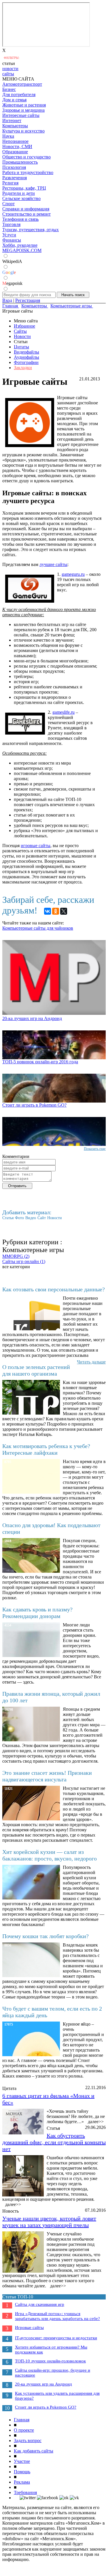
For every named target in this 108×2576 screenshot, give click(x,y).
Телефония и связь (20, 219)
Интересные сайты (21, 115)
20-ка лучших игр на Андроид (32, 1018)
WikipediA (12, 261)
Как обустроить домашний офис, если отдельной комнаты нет (54, 2142)
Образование (15, 152)
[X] (64, 911)
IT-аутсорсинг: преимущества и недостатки (56, 2338)
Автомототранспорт (22, 84)
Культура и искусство (23, 131)
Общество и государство (26, 157)
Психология (14, 167)
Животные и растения (24, 105)
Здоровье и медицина (23, 110)
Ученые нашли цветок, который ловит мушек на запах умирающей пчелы (49, 2222)
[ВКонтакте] (48, 911)
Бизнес (9, 89)
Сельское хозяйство (21, 198)
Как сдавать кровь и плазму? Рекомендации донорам (37, 1613)
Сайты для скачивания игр (40, 2304)
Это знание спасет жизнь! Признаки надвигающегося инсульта (47, 1776)
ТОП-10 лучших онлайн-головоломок (50, 2361)
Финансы (12, 240)
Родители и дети (19, 193)
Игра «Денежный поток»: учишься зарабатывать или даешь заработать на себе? (57, 2316)
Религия (10, 183)
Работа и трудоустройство (28, 172)
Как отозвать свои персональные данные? (54, 1289)
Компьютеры (15, 126)
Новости (22, 336)
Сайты (20, 331)
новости (10, 69)
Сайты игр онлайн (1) (24, 1261)
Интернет (12, 121)
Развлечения (15, 178)
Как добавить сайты (34, 2451)
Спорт (8, 204)
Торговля (11, 224)
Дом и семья (14, 100)
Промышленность (20, 162)
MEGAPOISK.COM (22, 250)
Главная (22, 2420)
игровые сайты (36, 846)
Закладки (23, 368)
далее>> (96, 2122)
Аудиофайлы (26, 357)
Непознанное (15, 141)
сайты (8, 74)
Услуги (9, 235)
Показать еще (95, 1149)
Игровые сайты (29, 2327)
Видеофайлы (26, 352)
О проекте (24, 2430)
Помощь (22, 2472)
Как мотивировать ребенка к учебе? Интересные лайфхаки (46, 1449)
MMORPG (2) (16, 1256)
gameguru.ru (73, 574)
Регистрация (28, 300)
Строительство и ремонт (26, 214)
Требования (25, 2492)
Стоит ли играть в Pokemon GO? (34, 1105)
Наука (8, 136)
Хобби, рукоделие (20, 245)
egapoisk (12, 283)
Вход (7, 300)
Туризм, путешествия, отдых (31, 230)
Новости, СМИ (17, 146)
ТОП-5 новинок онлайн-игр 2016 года (40, 1062)
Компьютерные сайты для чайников (38, 928)
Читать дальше (91, 1362)
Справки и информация (26, 209)
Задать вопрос (28, 2440)
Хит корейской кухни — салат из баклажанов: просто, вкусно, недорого (50, 1855)
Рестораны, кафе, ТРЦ (24, 188)
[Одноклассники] (56, 911)
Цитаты (21, 347)
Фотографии (26, 362)
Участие (22, 2461)
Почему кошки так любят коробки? (46, 1936)
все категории (16, 1267)
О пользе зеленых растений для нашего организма (36, 1370)
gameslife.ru (64, 712)
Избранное (24, 326)
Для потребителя (19, 95)
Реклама (22, 2482)
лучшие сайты (53, 564)
